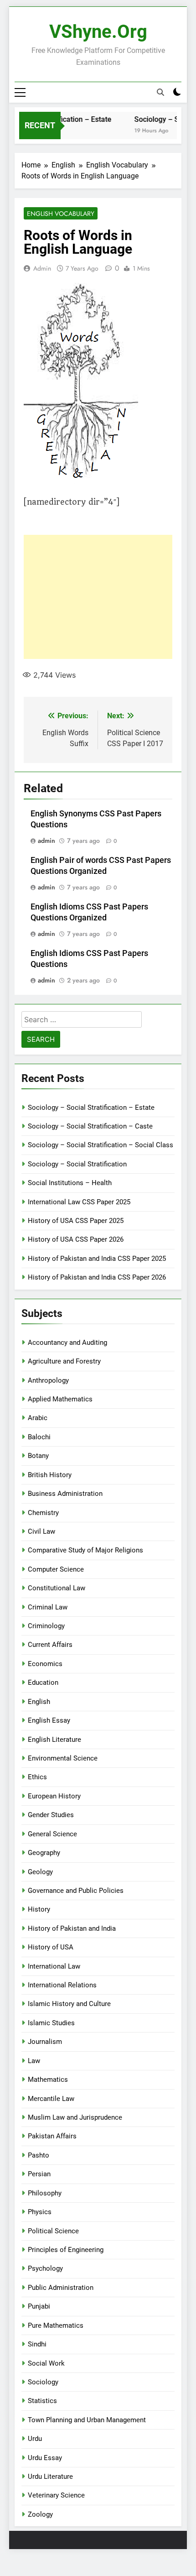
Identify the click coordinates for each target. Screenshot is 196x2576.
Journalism (45, 2042)
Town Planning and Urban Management (87, 2420)
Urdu (35, 2439)
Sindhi (37, 2344)
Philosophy (45, 2193)
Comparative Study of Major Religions (85, 1550)
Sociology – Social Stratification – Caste (90, 1126)
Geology (40, 1872)
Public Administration (61, 2288)
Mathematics (48, 2080)
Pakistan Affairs (52, 2136)
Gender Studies (51, 1815)
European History (54, 1796)
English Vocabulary (61, 214)
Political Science (53, 2231)
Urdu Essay (45, 2458)
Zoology (40, 2514)
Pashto (39, 2155)
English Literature (54, 1740)
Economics (45, 1664)
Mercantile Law (51, 2099)
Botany (38, 1456)
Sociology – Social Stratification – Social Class (101, 1145)
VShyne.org (98, 32)
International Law (54, 1966)
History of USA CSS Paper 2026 (76, 1239)
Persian (39, 2174)
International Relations (62, 1985)
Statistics (42, 2401)
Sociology (43, 2382)
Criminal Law (48, 1607)
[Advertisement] (98, 597)
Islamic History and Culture (69, 2004)
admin (42, 268)
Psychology (45, 2268)
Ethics (37, 1777)
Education (43, 1682)
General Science (52, 1834)
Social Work (46, 2363)
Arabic (38, 1418)
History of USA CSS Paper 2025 (76, 1221)
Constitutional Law (57, 1588)
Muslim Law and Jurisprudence (75, 2117)
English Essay (49, 1720)
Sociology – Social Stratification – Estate (91, 1108)
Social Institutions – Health (70, 1183)
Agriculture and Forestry (64, 1361)
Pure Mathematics (56, 2325)
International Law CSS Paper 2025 (79, 1202)
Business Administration (65, 1494)
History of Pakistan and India (72, 1928)
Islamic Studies (51, 2023)
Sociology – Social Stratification (77, 1164)
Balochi (39, 1437)
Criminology (46, 1626)
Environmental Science (63, 1758)
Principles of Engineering (66, 2250)
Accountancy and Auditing (67, 1343)
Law (34, 2061)
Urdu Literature (50, 2477)
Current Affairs (50, 1645)
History (39, 1909)
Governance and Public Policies (76, 1891)
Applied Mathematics (60, 1399)
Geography (44, 1853)
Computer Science (56, 1569)
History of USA (51, 1947)
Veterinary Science (56, 2495)
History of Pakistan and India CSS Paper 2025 (97, 1259)
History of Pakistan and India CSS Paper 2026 (97, 1277)
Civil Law (41, 1531)
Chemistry (43, 1513)
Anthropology (48, 1380)
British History (50, 1475)
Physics (40, 2212)
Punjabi (39, 2306)
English (39, 1702)
